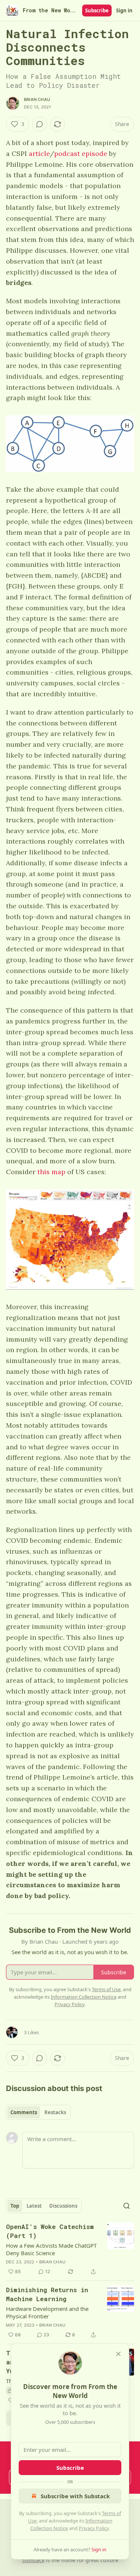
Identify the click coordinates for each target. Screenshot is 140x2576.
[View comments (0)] (40, 124)
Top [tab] (15, 2206)
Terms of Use (106, 1989)
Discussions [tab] (63, 2206)
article (39, 153)
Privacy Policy (94, 2528)
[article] (70, 2249)
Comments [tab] (24, 2112)
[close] (118, 2354)
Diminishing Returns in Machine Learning (47, 2294)
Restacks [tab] (55, 2112)
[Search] (127, 2206)
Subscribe (97, 10)
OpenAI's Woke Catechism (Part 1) (50, 2231)
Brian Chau (37, 99)
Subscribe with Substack (75, 2496)
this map (51, 1172)
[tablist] (38, 2112)
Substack (33, 2560)
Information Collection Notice (84, 1997)
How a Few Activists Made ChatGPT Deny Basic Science (51, 2249)
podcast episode (81, 153)
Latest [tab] (34, 2206)
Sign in (124, 10)
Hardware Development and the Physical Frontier (47, 2312)
